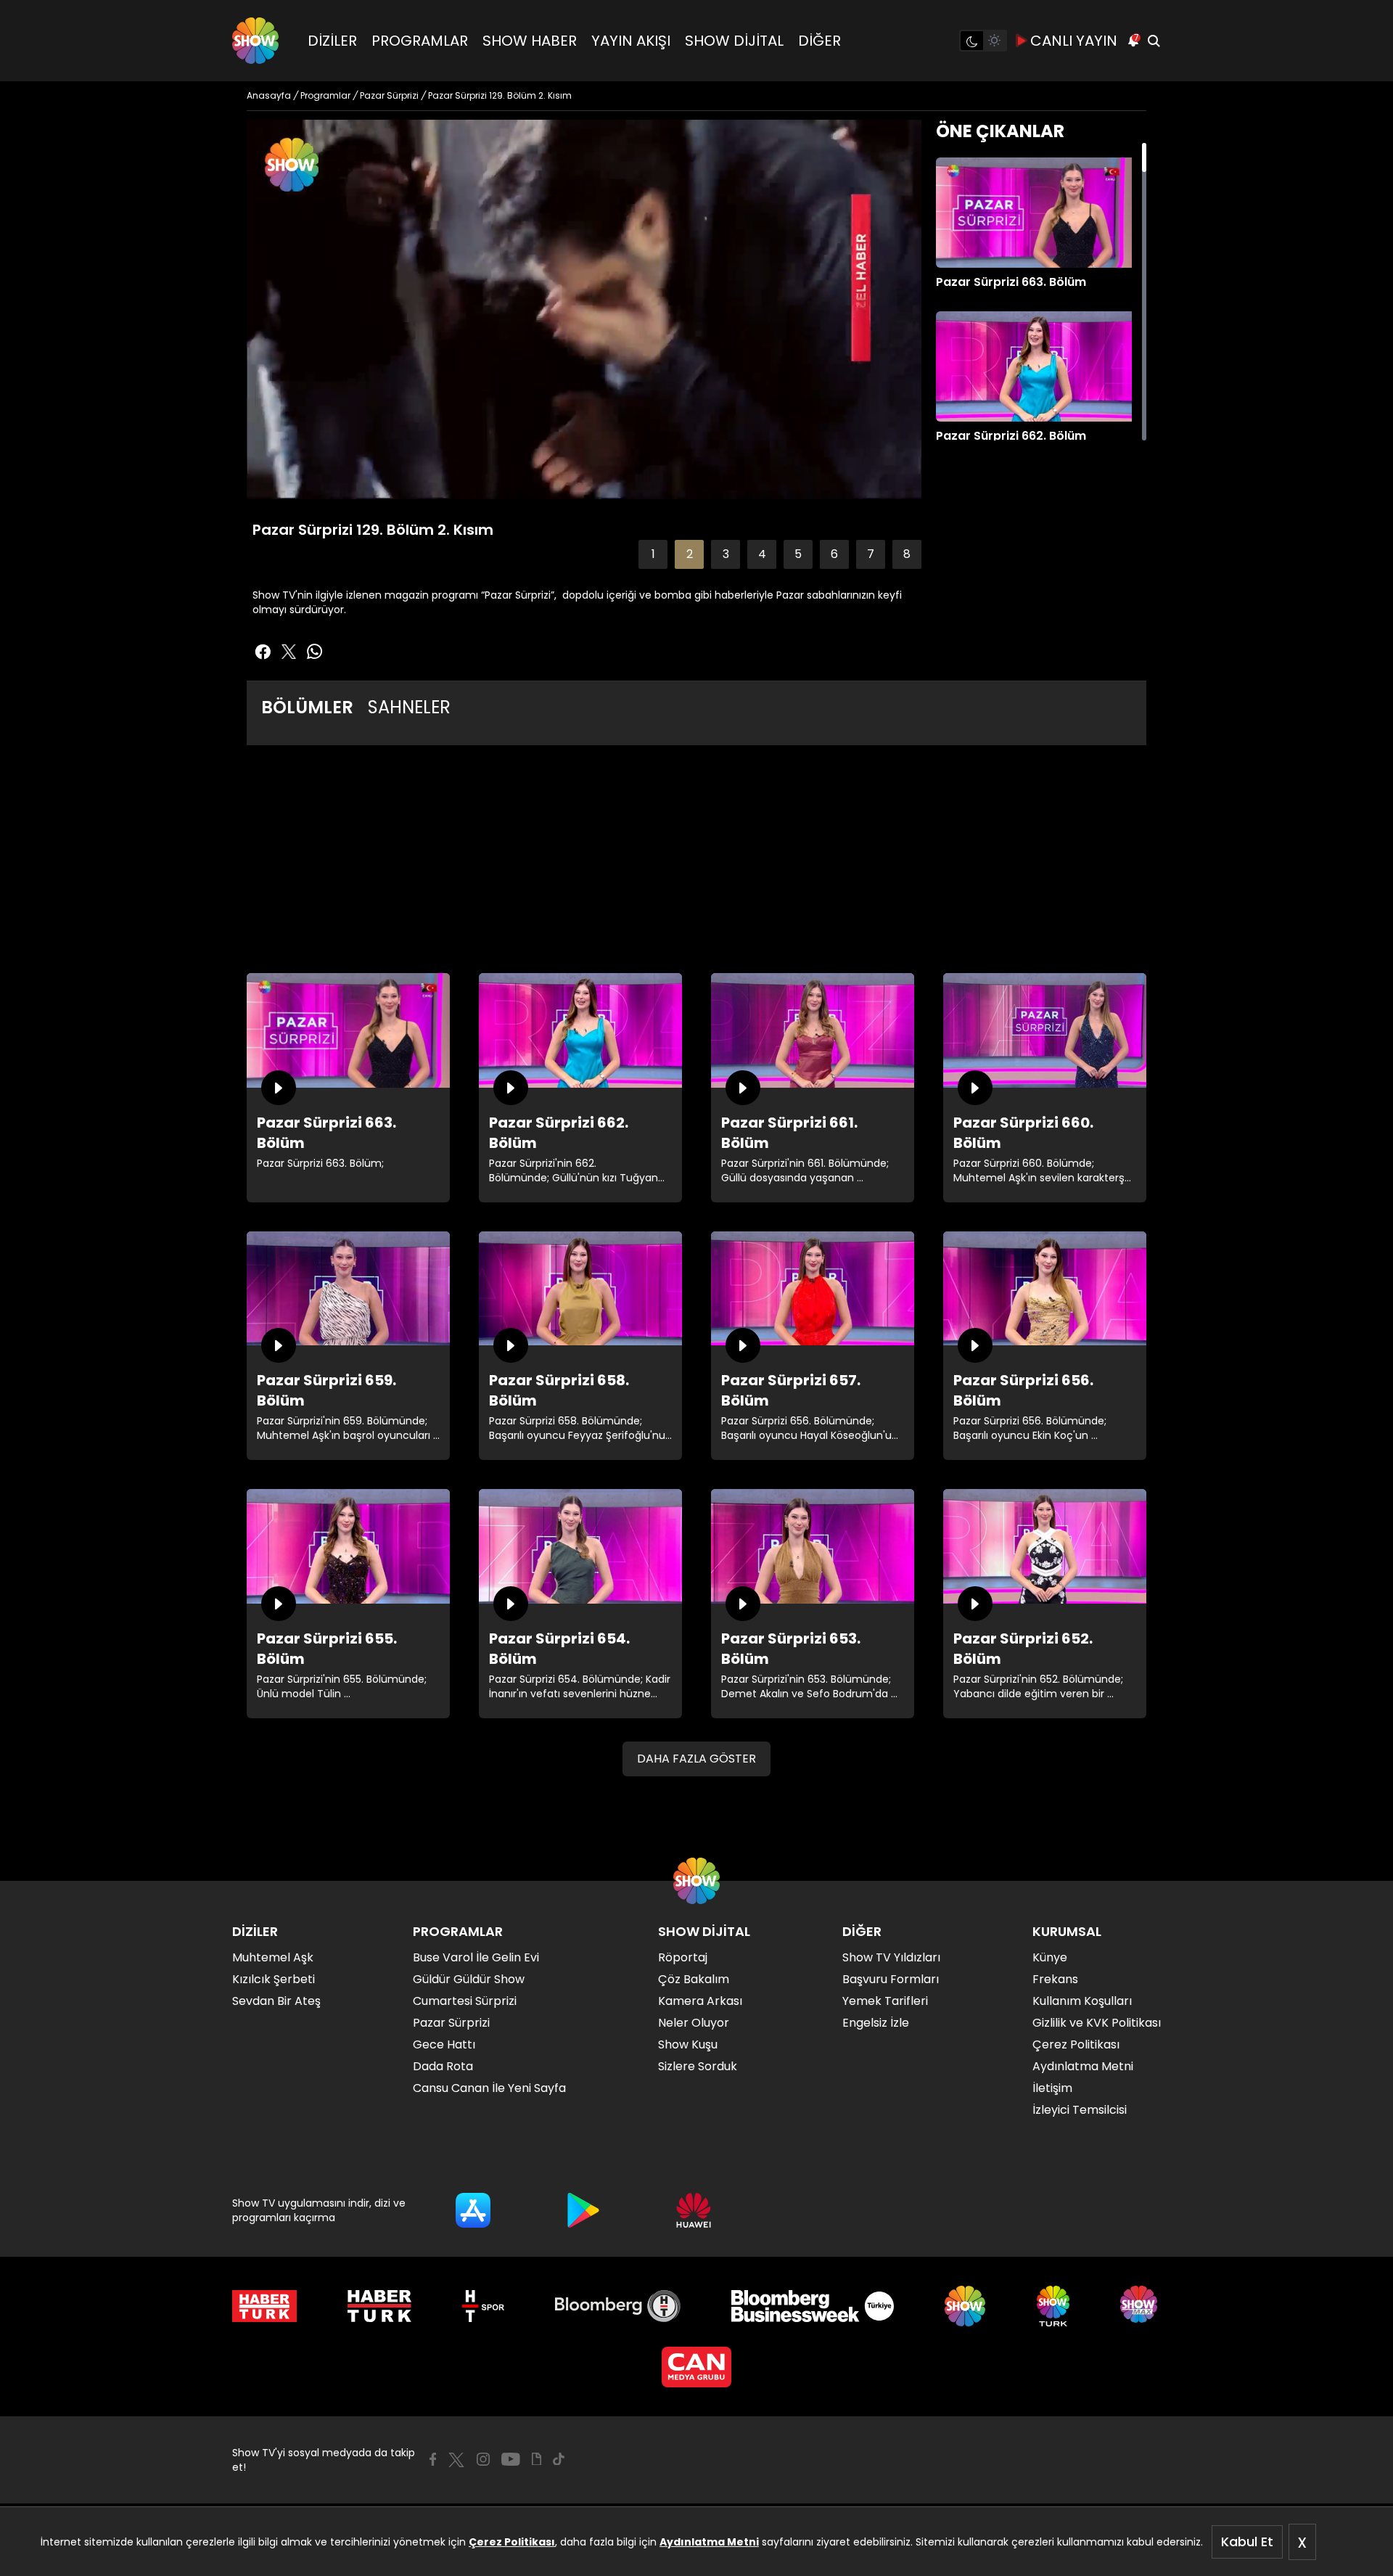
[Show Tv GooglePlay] (583, 2210)
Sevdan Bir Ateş (276, 2001)
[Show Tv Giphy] (537, 2459)
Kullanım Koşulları (1082, 2001)
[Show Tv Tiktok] (559, 2459)
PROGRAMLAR (420, 41)
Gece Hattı (444, 2044)
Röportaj (683, 1957)
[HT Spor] (483, 2306)
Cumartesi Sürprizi (465, 2001)
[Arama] (1154, 41)
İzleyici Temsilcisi (1080, 2110)
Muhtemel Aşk (273, 1957)
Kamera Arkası (700, 2001)
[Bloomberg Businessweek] (812, 2306)
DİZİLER (332, 41)
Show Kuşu (688, 2044)
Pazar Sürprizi (451, 2023)
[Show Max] (1141, 2306)
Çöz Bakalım (694, 1979)
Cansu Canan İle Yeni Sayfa (489, 2088)
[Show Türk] (1053, 2306)
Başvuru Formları (891, 1979)
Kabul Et (1247, 2542)
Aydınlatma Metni (709, 2542)
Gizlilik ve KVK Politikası (1097, 2023)
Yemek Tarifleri (885, 2001)
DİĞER (819, 41)
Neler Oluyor (694, 2023)
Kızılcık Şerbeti (274, 1979)
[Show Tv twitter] (289, 652)
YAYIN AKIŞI (631, 41)
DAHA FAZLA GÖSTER (696, 1759)
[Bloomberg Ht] (618, 2306)
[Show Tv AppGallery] (694, 2210)
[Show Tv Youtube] (511, 2459)
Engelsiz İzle (876, 2023)
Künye (1050, 1957)
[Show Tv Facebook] (433, 2459)
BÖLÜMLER (307, 707)
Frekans (1055, 1979)
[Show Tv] (255, 41)
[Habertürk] (264, 2306)
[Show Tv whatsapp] (315, 652)
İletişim (1052, 2088)
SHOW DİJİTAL (734, 41)
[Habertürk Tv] (379, 2306)
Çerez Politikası (512, 2542)
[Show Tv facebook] (263, 652)
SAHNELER (409, 707)
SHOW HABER (530, 41)
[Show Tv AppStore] (473, 2210)
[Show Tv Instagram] (483, 2459)
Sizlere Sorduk (698, 2066)
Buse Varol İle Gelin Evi (476, 1957)
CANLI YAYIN (1074, 41)
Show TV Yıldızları (891, 1957)
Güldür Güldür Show (469, 1979)
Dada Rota (443, 2066)
